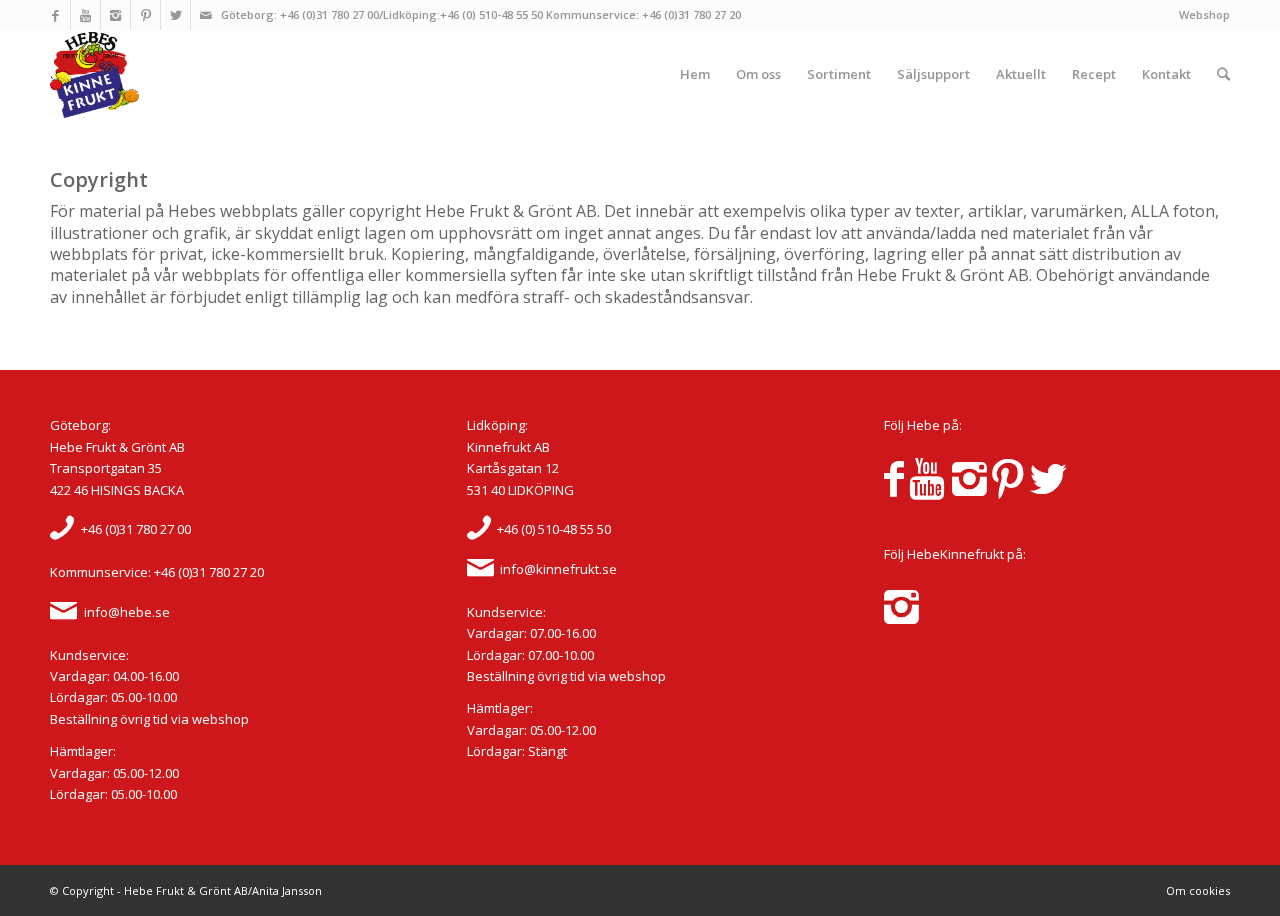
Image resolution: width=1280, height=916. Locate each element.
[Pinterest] (145, 15)
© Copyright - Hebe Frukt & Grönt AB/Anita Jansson (186, 890)
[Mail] (206, 15)
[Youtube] (85, 15)
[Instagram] (115, 15)
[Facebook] (55, 15)
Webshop (1204, 14)
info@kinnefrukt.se (558, 569)
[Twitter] (175, 15)
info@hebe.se (127, 612)
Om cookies (1198, 890)
